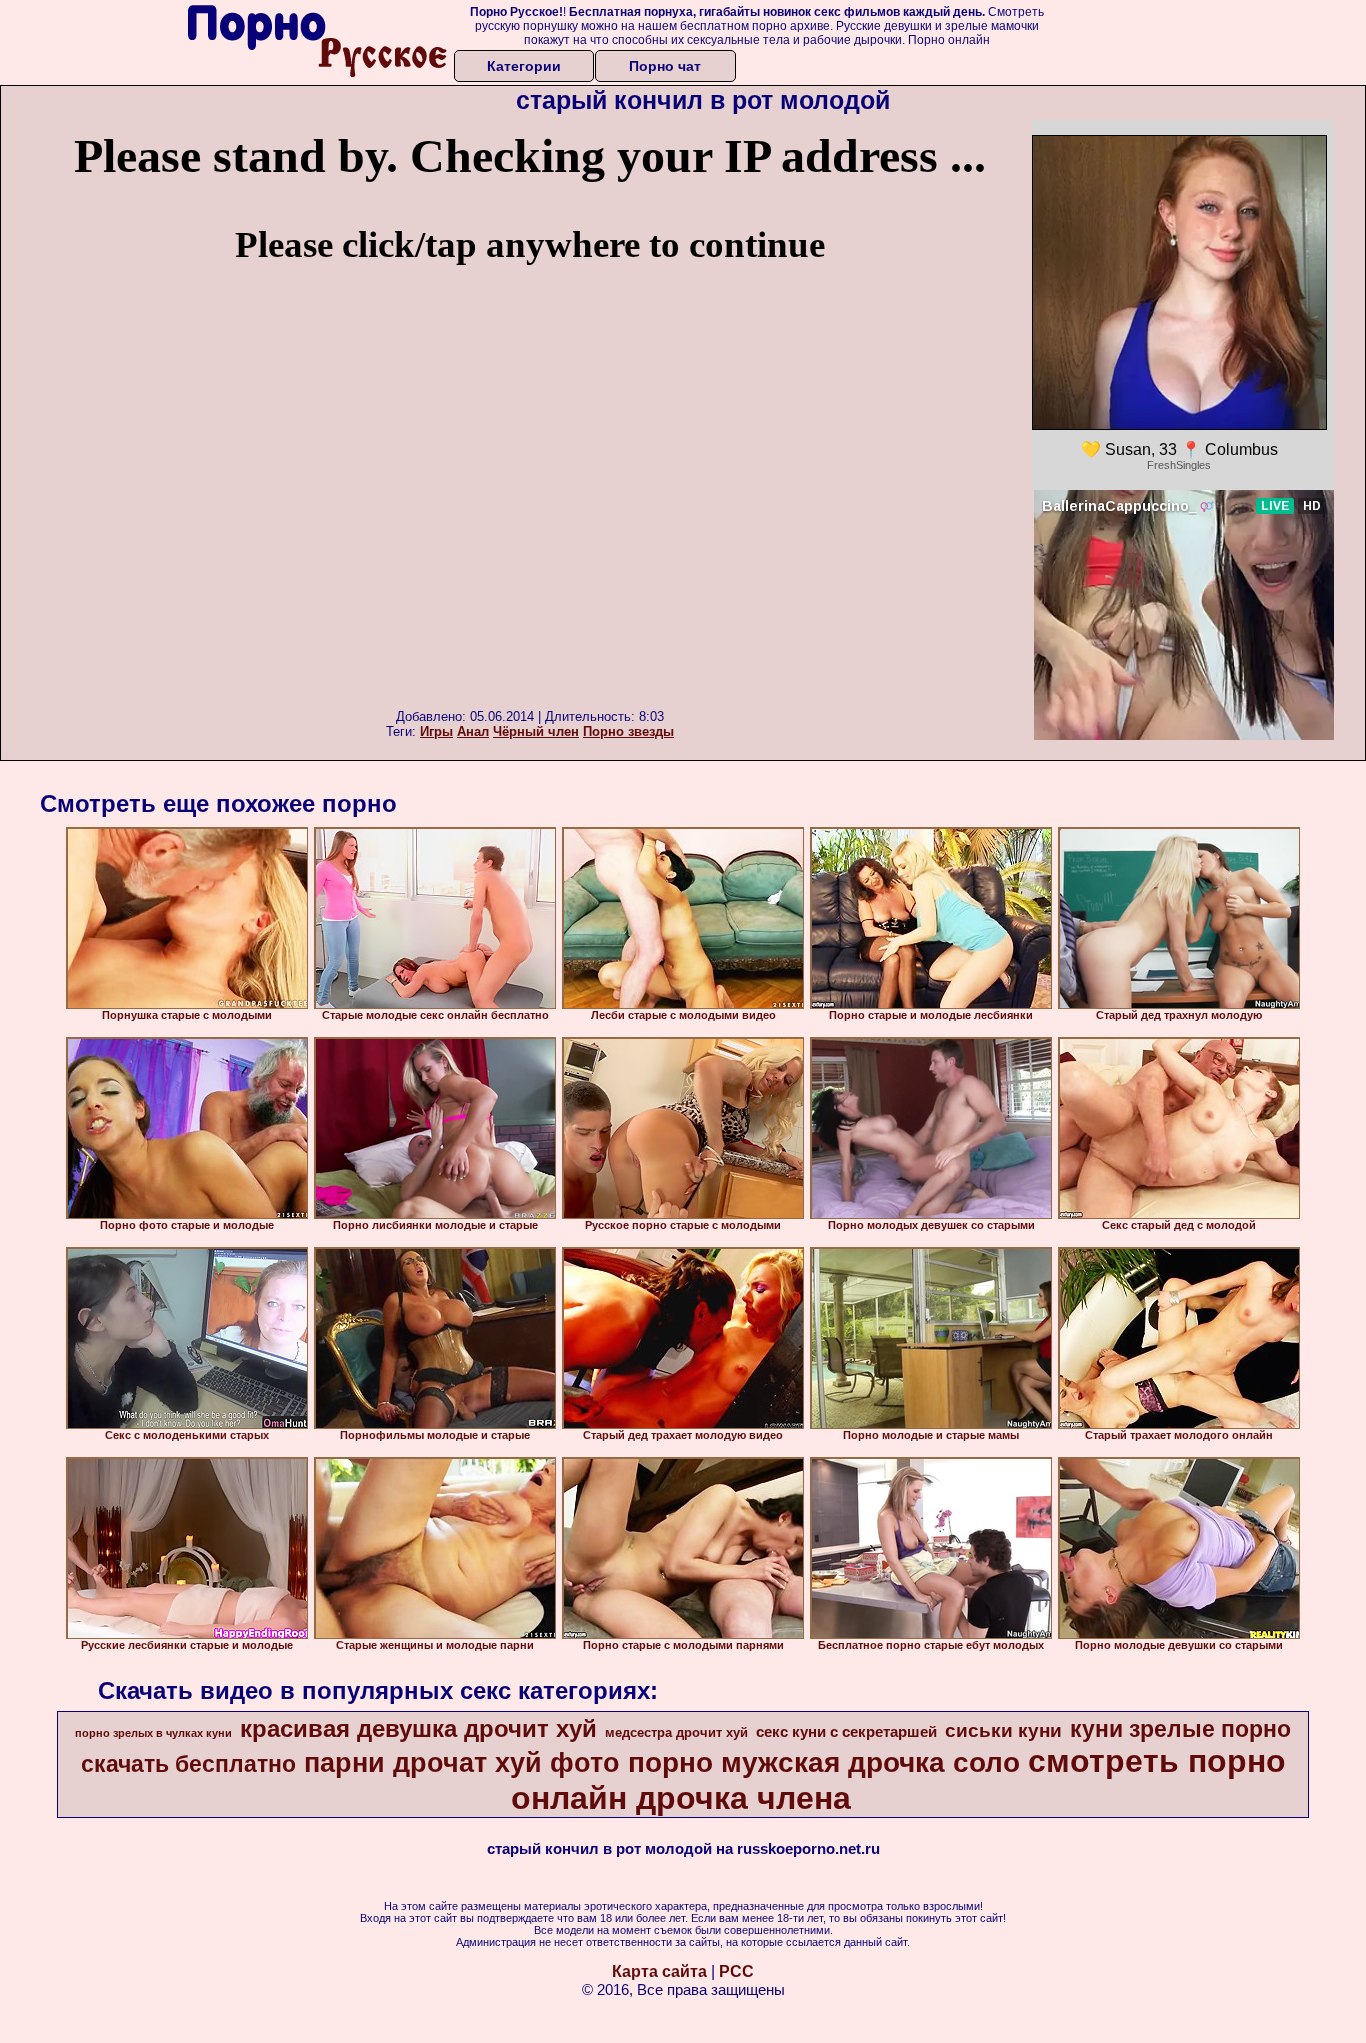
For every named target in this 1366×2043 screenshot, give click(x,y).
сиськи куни (1003, 1730)
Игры (436, 731)
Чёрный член (536, 731)
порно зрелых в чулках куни (153, 1733)
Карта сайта (659, 1971)
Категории (524, 66)
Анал (473, 731)
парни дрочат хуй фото (462, 1763)
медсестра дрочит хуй (676, 1732)
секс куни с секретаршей (846, 1732)
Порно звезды (628, 731)
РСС (736, 1971)
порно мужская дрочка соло (824, 1762)
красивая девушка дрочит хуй (418, 1728)
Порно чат (665, 66)
